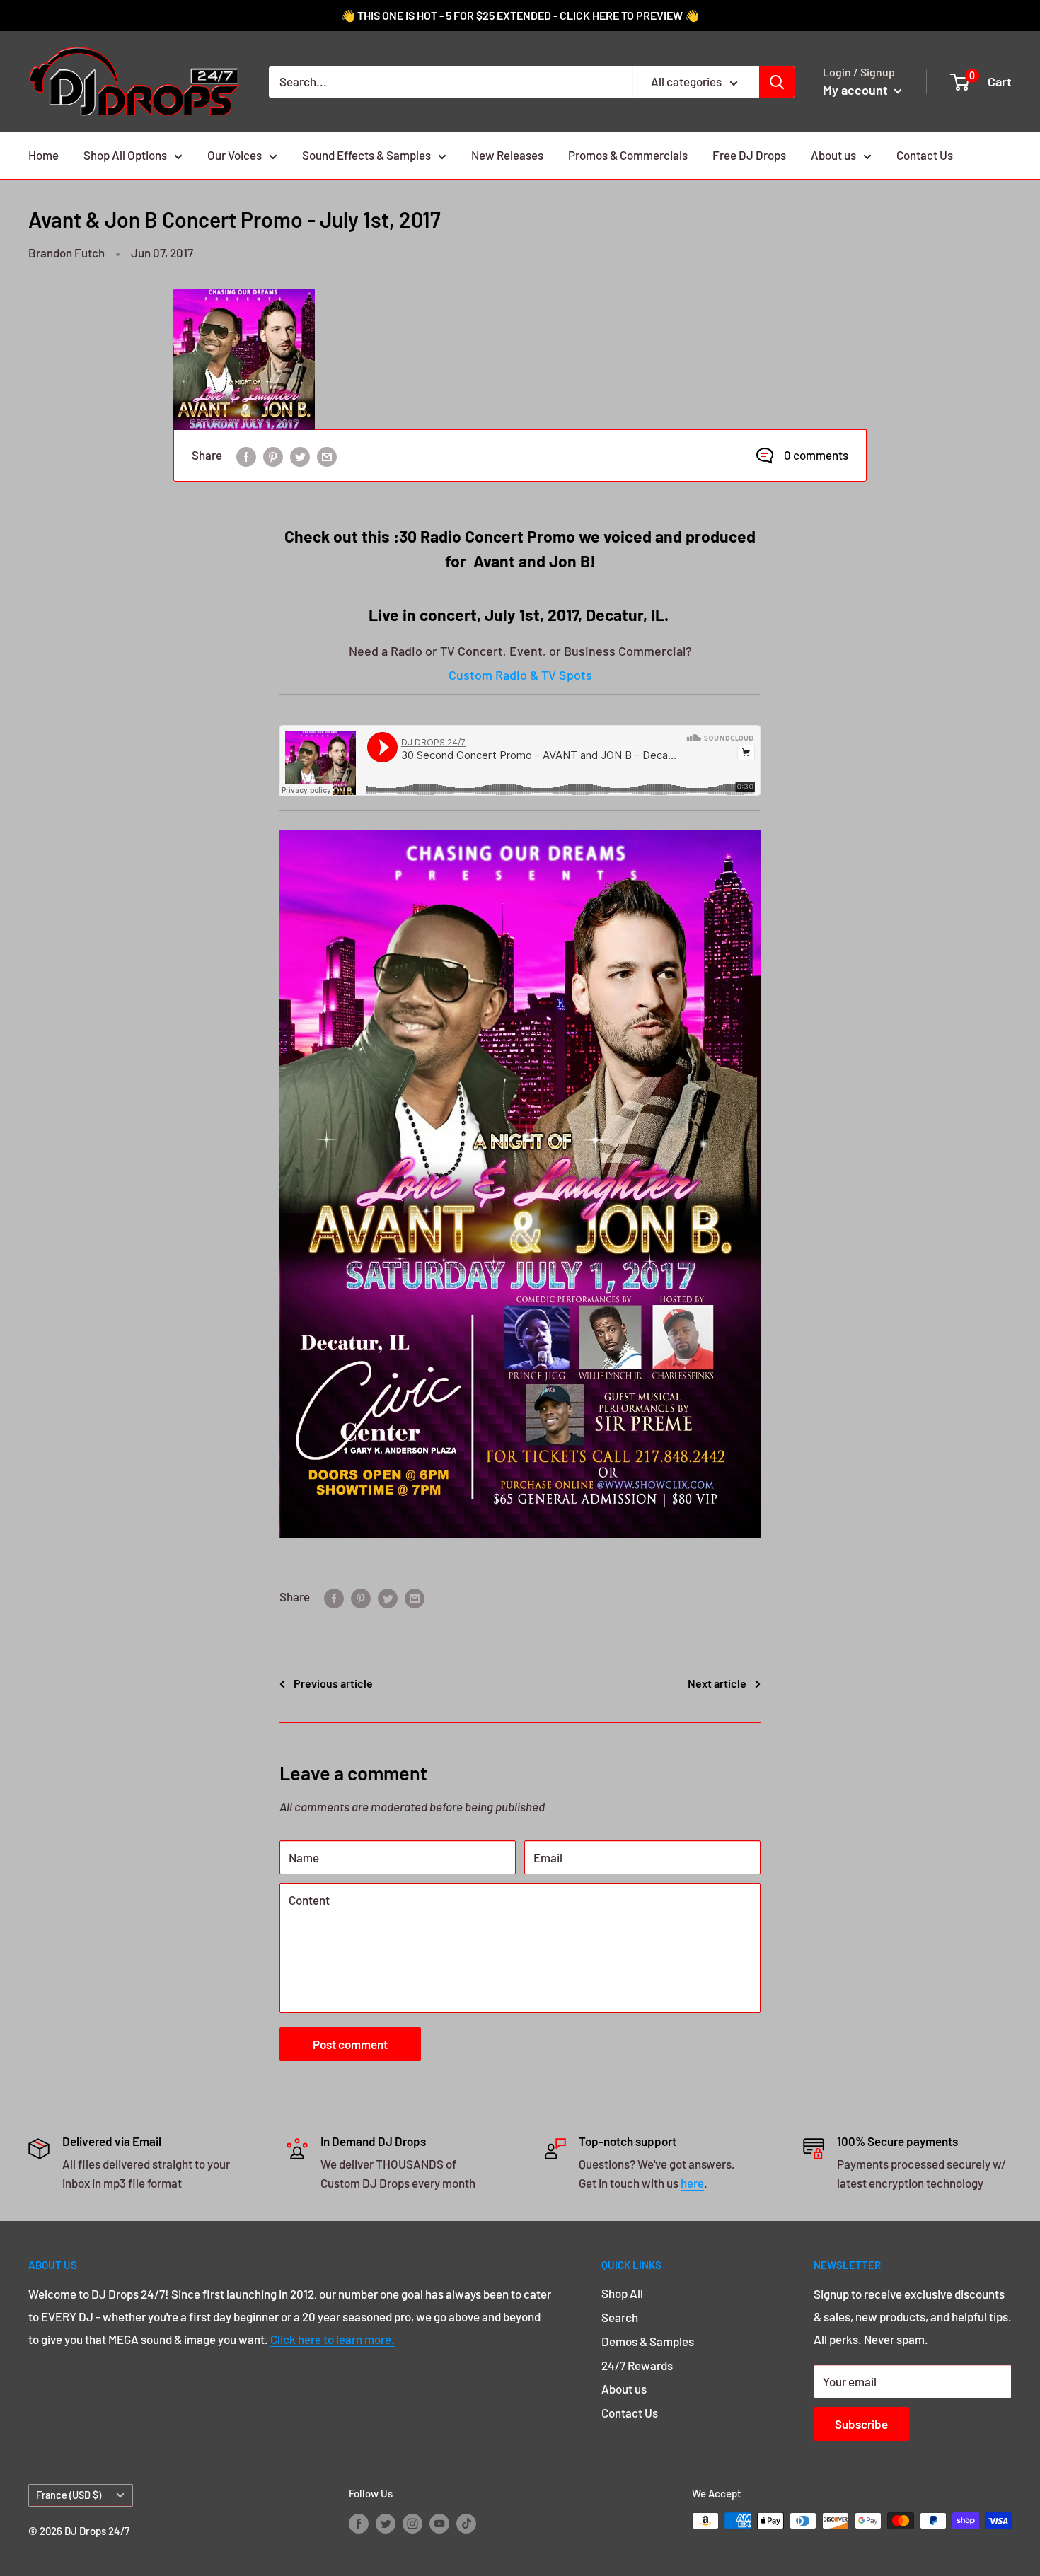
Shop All (622, 2293)
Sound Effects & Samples (366, 155)
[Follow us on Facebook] (359, 2523)
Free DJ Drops (749, 155)
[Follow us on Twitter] (386, 2523)
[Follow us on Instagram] (412, 2523)
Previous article (333, 1683)
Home (44, 155)
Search (620, 2317)
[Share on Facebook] (246, 456)
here (692, 2183)
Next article (717, 1683)
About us (833, 155)
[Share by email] (327, 456)
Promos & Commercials (628, 155)
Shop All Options (125, 155)
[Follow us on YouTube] (439, 2523)
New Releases (507, 155)
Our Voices (235, 155)
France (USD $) (69, 2495)
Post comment (350, 2044)
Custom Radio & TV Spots (520, 675)
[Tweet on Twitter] (300, 456)
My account (857, 90)
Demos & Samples (648, 2341)
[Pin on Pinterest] (273, 456)
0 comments (816, 455)
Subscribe (861, 2424)
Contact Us (925, 155)
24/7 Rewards (637, 2365)
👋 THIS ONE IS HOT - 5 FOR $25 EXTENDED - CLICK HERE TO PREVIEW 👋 (520, 15)
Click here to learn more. (333, 2339)
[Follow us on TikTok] (466, 2523)
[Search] (777, 82)
